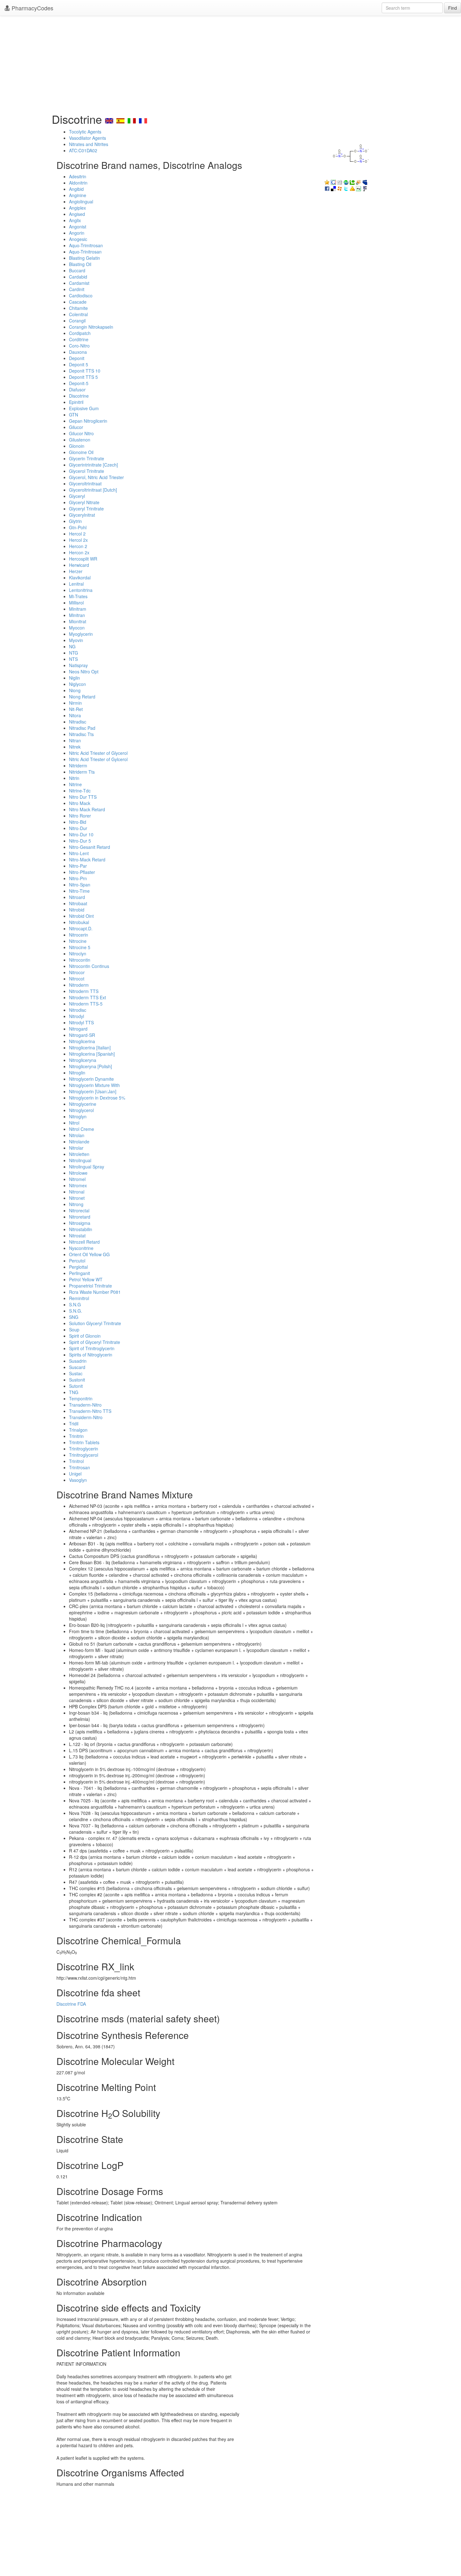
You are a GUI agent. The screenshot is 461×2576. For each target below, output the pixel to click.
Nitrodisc (78, 1010)
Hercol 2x (78, 540)
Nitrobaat (78, 903)
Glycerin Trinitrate (87, 458)
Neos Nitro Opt (84, 671)
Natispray (78, 665)
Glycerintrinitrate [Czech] (93, 465)
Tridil (74, 1424)
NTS (73, 659)
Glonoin (77, 446)
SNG (74, 1317)
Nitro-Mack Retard (87, 860)
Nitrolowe (78, 1173)
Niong (75, 690)
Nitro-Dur (78, 828)
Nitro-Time (79, 891)
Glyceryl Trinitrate (86, 509)
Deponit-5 (79, 383)
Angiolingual (81, 201)
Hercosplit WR (83, 559)
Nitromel (77, 1179)
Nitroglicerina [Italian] (90, 1048)
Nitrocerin (79, 935)
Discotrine (79, 396)
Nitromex (78, 1185)
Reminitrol (79, 1298)
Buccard (77, 270)
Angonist (78, 227)
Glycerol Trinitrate (87, 471)
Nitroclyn (78, 954)
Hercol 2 (77, 534)
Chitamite (78, 308)
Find (453, 8)
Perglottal (78, 1267)
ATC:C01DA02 (83, 150)
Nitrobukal (79, 922)
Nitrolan (77, 1135)
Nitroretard (80, 1217)
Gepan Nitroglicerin (88, 421)
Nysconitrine (81, 1248)
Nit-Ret (76, 709)
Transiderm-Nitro (86, 1417)
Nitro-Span (80, 885)
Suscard (77, 1367)
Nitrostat (77, 1236)
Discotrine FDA (71, 2004)
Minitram (78, 609)
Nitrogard (78, 1029)
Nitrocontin (80, 960)
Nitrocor (77, 972)
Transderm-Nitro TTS (90, 1411)
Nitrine (75, 784)
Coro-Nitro (79, 346)
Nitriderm (78, 765)
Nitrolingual (80, 1160)
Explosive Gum (84, 408)
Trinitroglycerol (84, 1455)
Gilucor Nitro (81, 433)
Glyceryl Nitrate (84, 502)
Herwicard (79, 565)
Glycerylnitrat (82, 515)
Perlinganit (79, 1273)
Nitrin (74, 778)
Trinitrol (76, 1461)
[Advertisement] (230, 63)
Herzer (76, 571)
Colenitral (78, 314)
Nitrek (75, 747)
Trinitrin (76, 1436)
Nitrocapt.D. (81, 928)
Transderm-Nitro (85, 1405)
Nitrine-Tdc (80, 791)
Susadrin (78, 1361)
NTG (74, 653)
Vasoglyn (78, 1480)
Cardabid (78, 277)
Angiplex (77, 208)
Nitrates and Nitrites (89, 144)
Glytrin (75, 521)
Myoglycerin (81, 634)
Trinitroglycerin (84, 1449)
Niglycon (77, 684)
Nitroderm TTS (84, 991)
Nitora (75, 715)
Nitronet (77, 1198)
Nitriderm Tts (82, 772)
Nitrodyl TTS (81, 1022)
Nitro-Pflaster (82, 872)
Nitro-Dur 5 (80, 841)
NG (72, 646)
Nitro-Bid (78, 822)
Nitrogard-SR (82, 1035)
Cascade (78, 302)
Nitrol (74, 1123)
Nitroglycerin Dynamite (91, 1079)
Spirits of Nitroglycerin (91, 1355)
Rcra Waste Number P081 (95, 1292)
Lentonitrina (81, 590)
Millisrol (76, 603)
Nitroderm (79, 985)
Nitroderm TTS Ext (87, 997)
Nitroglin (77, 1073)
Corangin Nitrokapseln (91, 327)
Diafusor (77, 389)
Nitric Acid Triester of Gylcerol (98, 759)
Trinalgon (78, 1430)
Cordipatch (80, 333)
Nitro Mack (80, 803)
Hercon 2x (79, 552)
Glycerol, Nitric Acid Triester (96, 477)
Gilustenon (80, 440)
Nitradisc (78, 722)
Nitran (75, 740)
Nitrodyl (77, 1016)
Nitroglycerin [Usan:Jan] (93, 1091)
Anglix (75, 220)
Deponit (77, 358)
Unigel (75, 1474)
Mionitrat (78, 621)
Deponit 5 (79, 364)
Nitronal (77, 1192)
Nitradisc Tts (81, 734)
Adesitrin (78, 176)
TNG (74, 1392)
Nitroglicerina (82, 1041)
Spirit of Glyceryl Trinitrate (95, 1342)
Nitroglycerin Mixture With (94, 1085)
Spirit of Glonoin (85, 1336)
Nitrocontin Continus (89, 966)
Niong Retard (82, 697)
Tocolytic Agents (85, 132)
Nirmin (75, 703)
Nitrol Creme (82, 1129)
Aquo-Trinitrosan (85, 252)
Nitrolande (79, 1142)
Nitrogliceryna (83, 1060)
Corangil (77, 321)
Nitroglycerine (83, 1104)
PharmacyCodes (32, 8)
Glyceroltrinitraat (85, 483)
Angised (77, 214)
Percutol (77, 1261)
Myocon (77, 628)
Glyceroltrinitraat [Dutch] (93, 490)
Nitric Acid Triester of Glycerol (98, 753)
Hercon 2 (78, 546)
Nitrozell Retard (84, 1242)
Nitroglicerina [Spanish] (92, 1054)
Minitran (77, 615)
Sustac (76, 1373)
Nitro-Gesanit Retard (90, 847)
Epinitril (76, 402)
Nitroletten (79, 1154)
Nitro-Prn (78, 878)
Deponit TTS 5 (83, 377)
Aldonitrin (78, 183)
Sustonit (77, 1380)
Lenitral (76, 584)
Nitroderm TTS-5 (86, 1004)
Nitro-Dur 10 (81, 834)
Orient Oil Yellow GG (89, 1254)
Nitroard (77, 897)
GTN (74, 415)
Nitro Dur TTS (83, 797)
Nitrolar (76, 1148)
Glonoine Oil (81, 452)
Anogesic (78, 239)
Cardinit (77, 289)
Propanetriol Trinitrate (90, 1286)
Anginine (78, 195)
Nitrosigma (80, 1223)
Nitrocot (77, 979)
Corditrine (79, 339)
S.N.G (75, 1304)
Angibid (76, 189)
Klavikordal (80, 577)
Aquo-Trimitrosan (86, 245)
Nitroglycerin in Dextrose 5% (97, 1098)
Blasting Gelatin (85, 258)
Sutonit (76, 1386)
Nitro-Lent (79, 853)
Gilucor (76, 427)
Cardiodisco (81, 295)
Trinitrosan (79, 1467)
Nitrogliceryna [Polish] (90, 1066)
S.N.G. (76, 1311)
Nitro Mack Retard (87, 809)
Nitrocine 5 (80, 947)
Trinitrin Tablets (84, 1442)
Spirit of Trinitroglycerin (92, 1348)
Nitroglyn (78, 1116)
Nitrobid (77, 910)
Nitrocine (78, 941)
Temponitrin (81, 1398)
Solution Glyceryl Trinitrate (95, 1323)
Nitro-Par (78, 866)
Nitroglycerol (81, 1110)
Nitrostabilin (81, 1229)
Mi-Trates (78, 596)
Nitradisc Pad (82, 728)
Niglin (74, 678)
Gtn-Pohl (78, 527)
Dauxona (78, 352)
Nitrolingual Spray (87, 1167)
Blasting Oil (80, 264)
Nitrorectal (79, 1210)
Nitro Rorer (80, 816)
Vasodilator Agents (87, 138)
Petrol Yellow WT (86, 1279)
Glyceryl (77, 496)
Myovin (76, 640)
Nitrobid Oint (81, 916)
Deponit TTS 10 (85, 371)
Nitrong (76, 1204)
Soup (74, 1330)
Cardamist (79, 283)
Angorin (77, 233)
